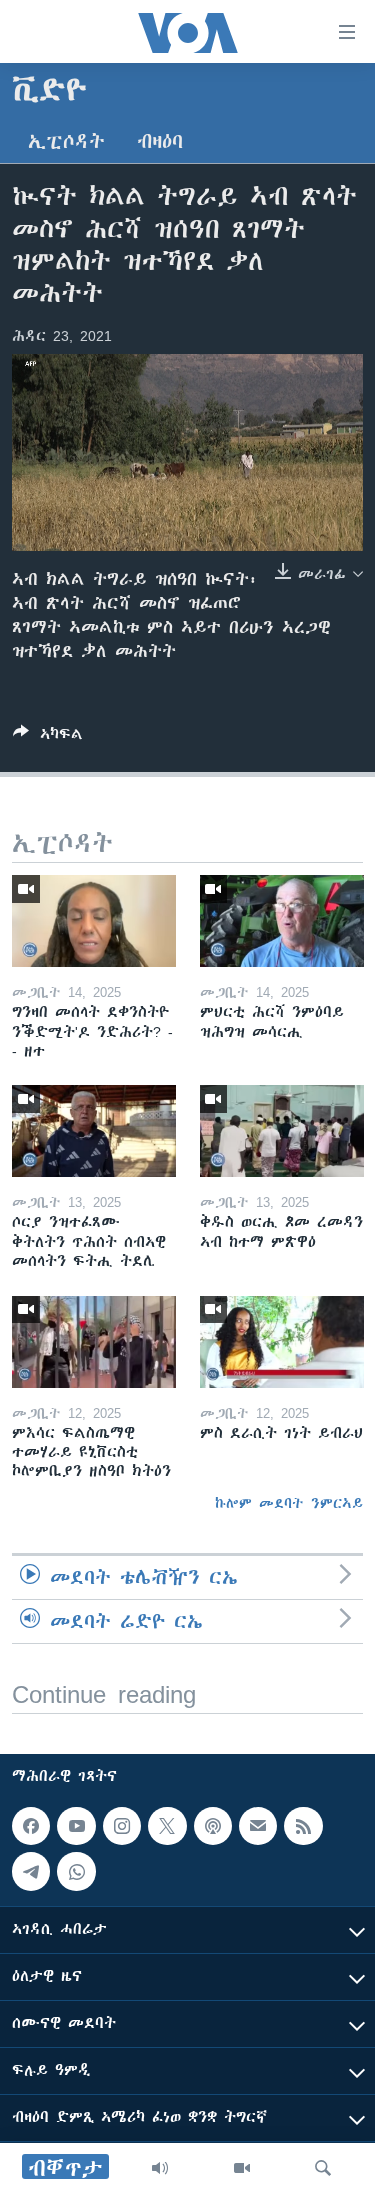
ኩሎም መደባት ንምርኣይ (289, 1503)
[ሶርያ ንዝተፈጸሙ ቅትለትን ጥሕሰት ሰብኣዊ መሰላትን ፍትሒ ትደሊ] (94, 1131)
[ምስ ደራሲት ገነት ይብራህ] (282, 1342)
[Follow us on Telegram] (31, 1872)
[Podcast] (213, 1826)
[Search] (323, 2168)
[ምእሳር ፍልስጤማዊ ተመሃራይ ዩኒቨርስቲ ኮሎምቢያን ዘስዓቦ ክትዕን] (94, 1342)
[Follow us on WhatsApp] (76, 1872)
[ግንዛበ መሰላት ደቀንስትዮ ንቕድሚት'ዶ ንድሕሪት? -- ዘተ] (94, 921)
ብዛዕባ (160, 141)
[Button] (48, 737)
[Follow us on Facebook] (31, 1826)
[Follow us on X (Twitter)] (167, 1826)
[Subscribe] (258, 1826)
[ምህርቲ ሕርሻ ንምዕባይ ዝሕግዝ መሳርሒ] (282, 921)
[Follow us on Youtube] (76, 1826)
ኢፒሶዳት (66, 141)
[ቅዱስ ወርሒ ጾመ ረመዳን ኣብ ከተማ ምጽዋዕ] (282, 1131)
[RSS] (303, 1826)
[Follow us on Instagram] (122, 1826)
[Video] (242, 2168)
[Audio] (160, 2168)
